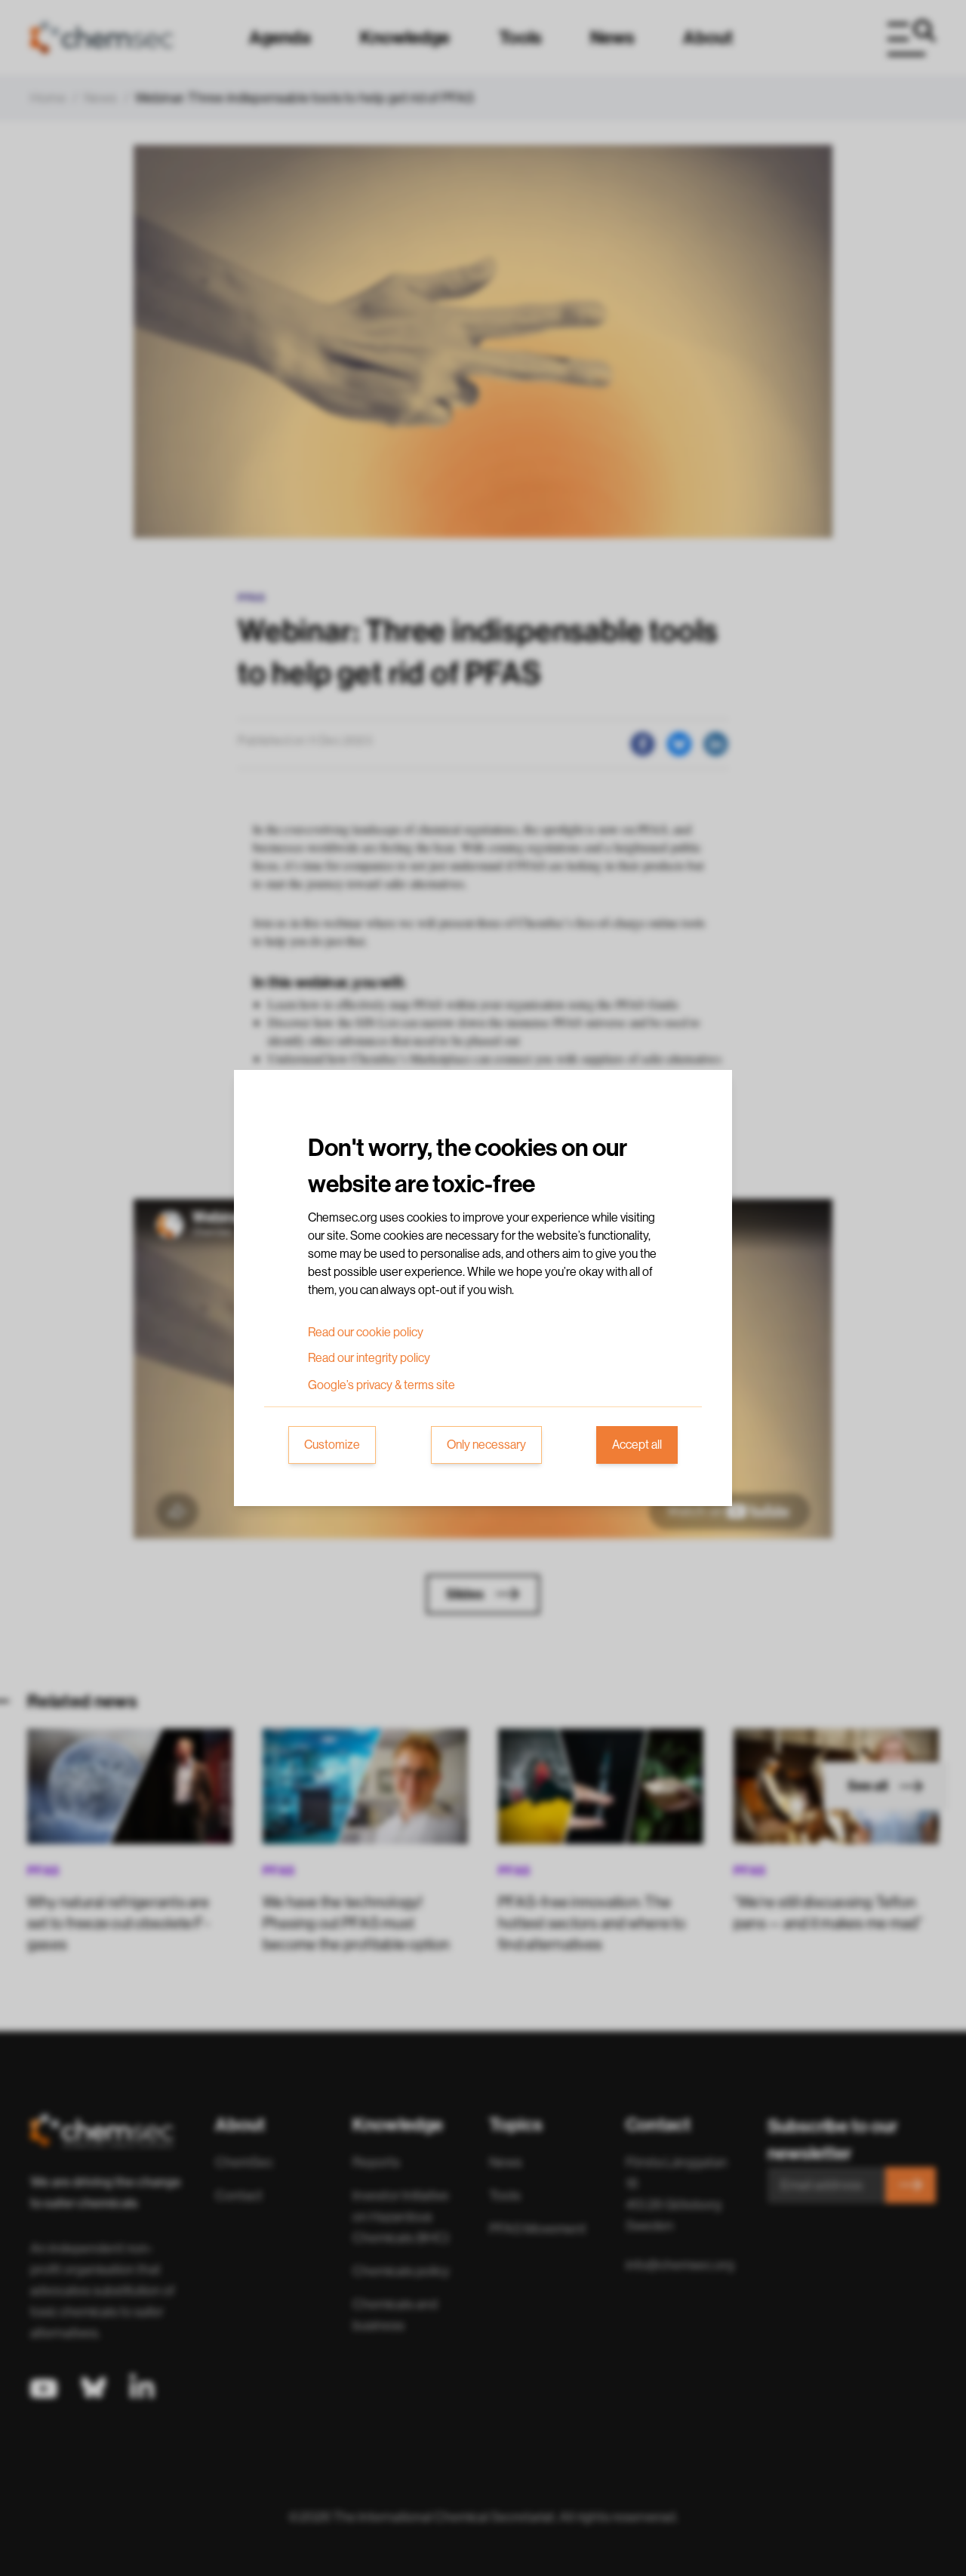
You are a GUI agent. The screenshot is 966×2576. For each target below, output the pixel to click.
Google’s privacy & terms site (381, 1385)
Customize (332, 1445)
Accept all (637, 1445)
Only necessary (486, 1445)
